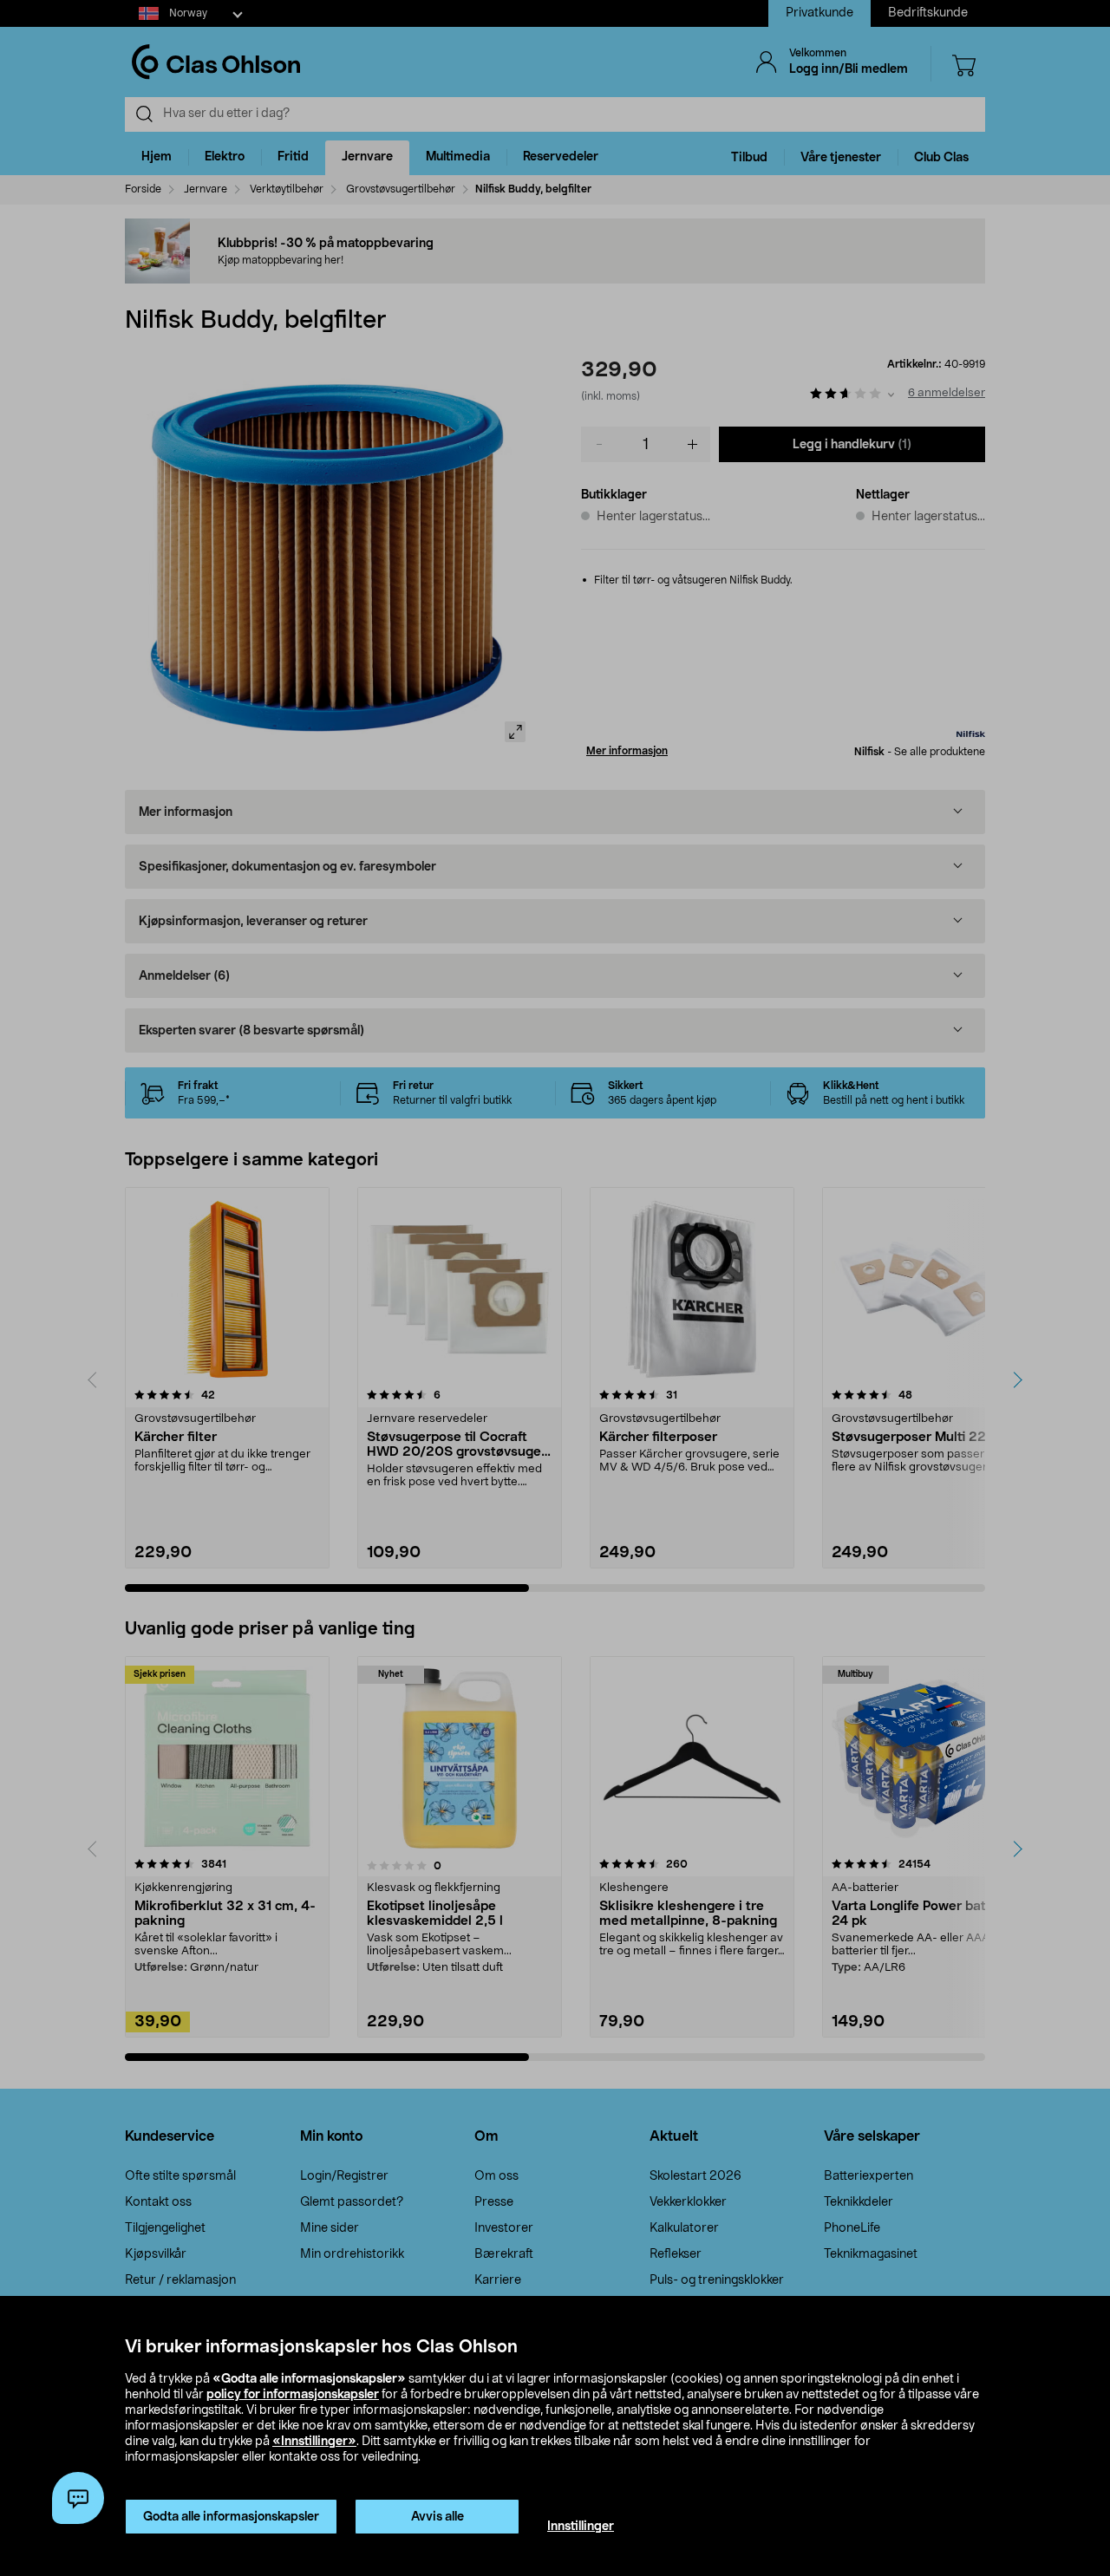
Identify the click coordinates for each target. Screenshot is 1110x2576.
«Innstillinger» (314, 2442)
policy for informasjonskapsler (293, 2395)
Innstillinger (581, 2527)
